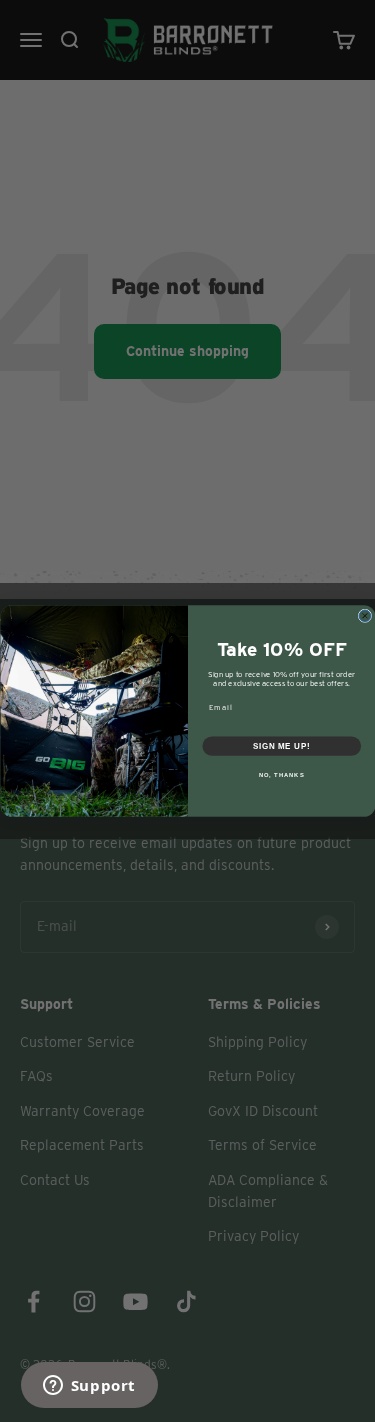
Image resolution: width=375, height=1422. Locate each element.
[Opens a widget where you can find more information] (89, 1387)
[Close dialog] (365, 616)
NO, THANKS (281, 775)
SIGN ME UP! (281, 746)
